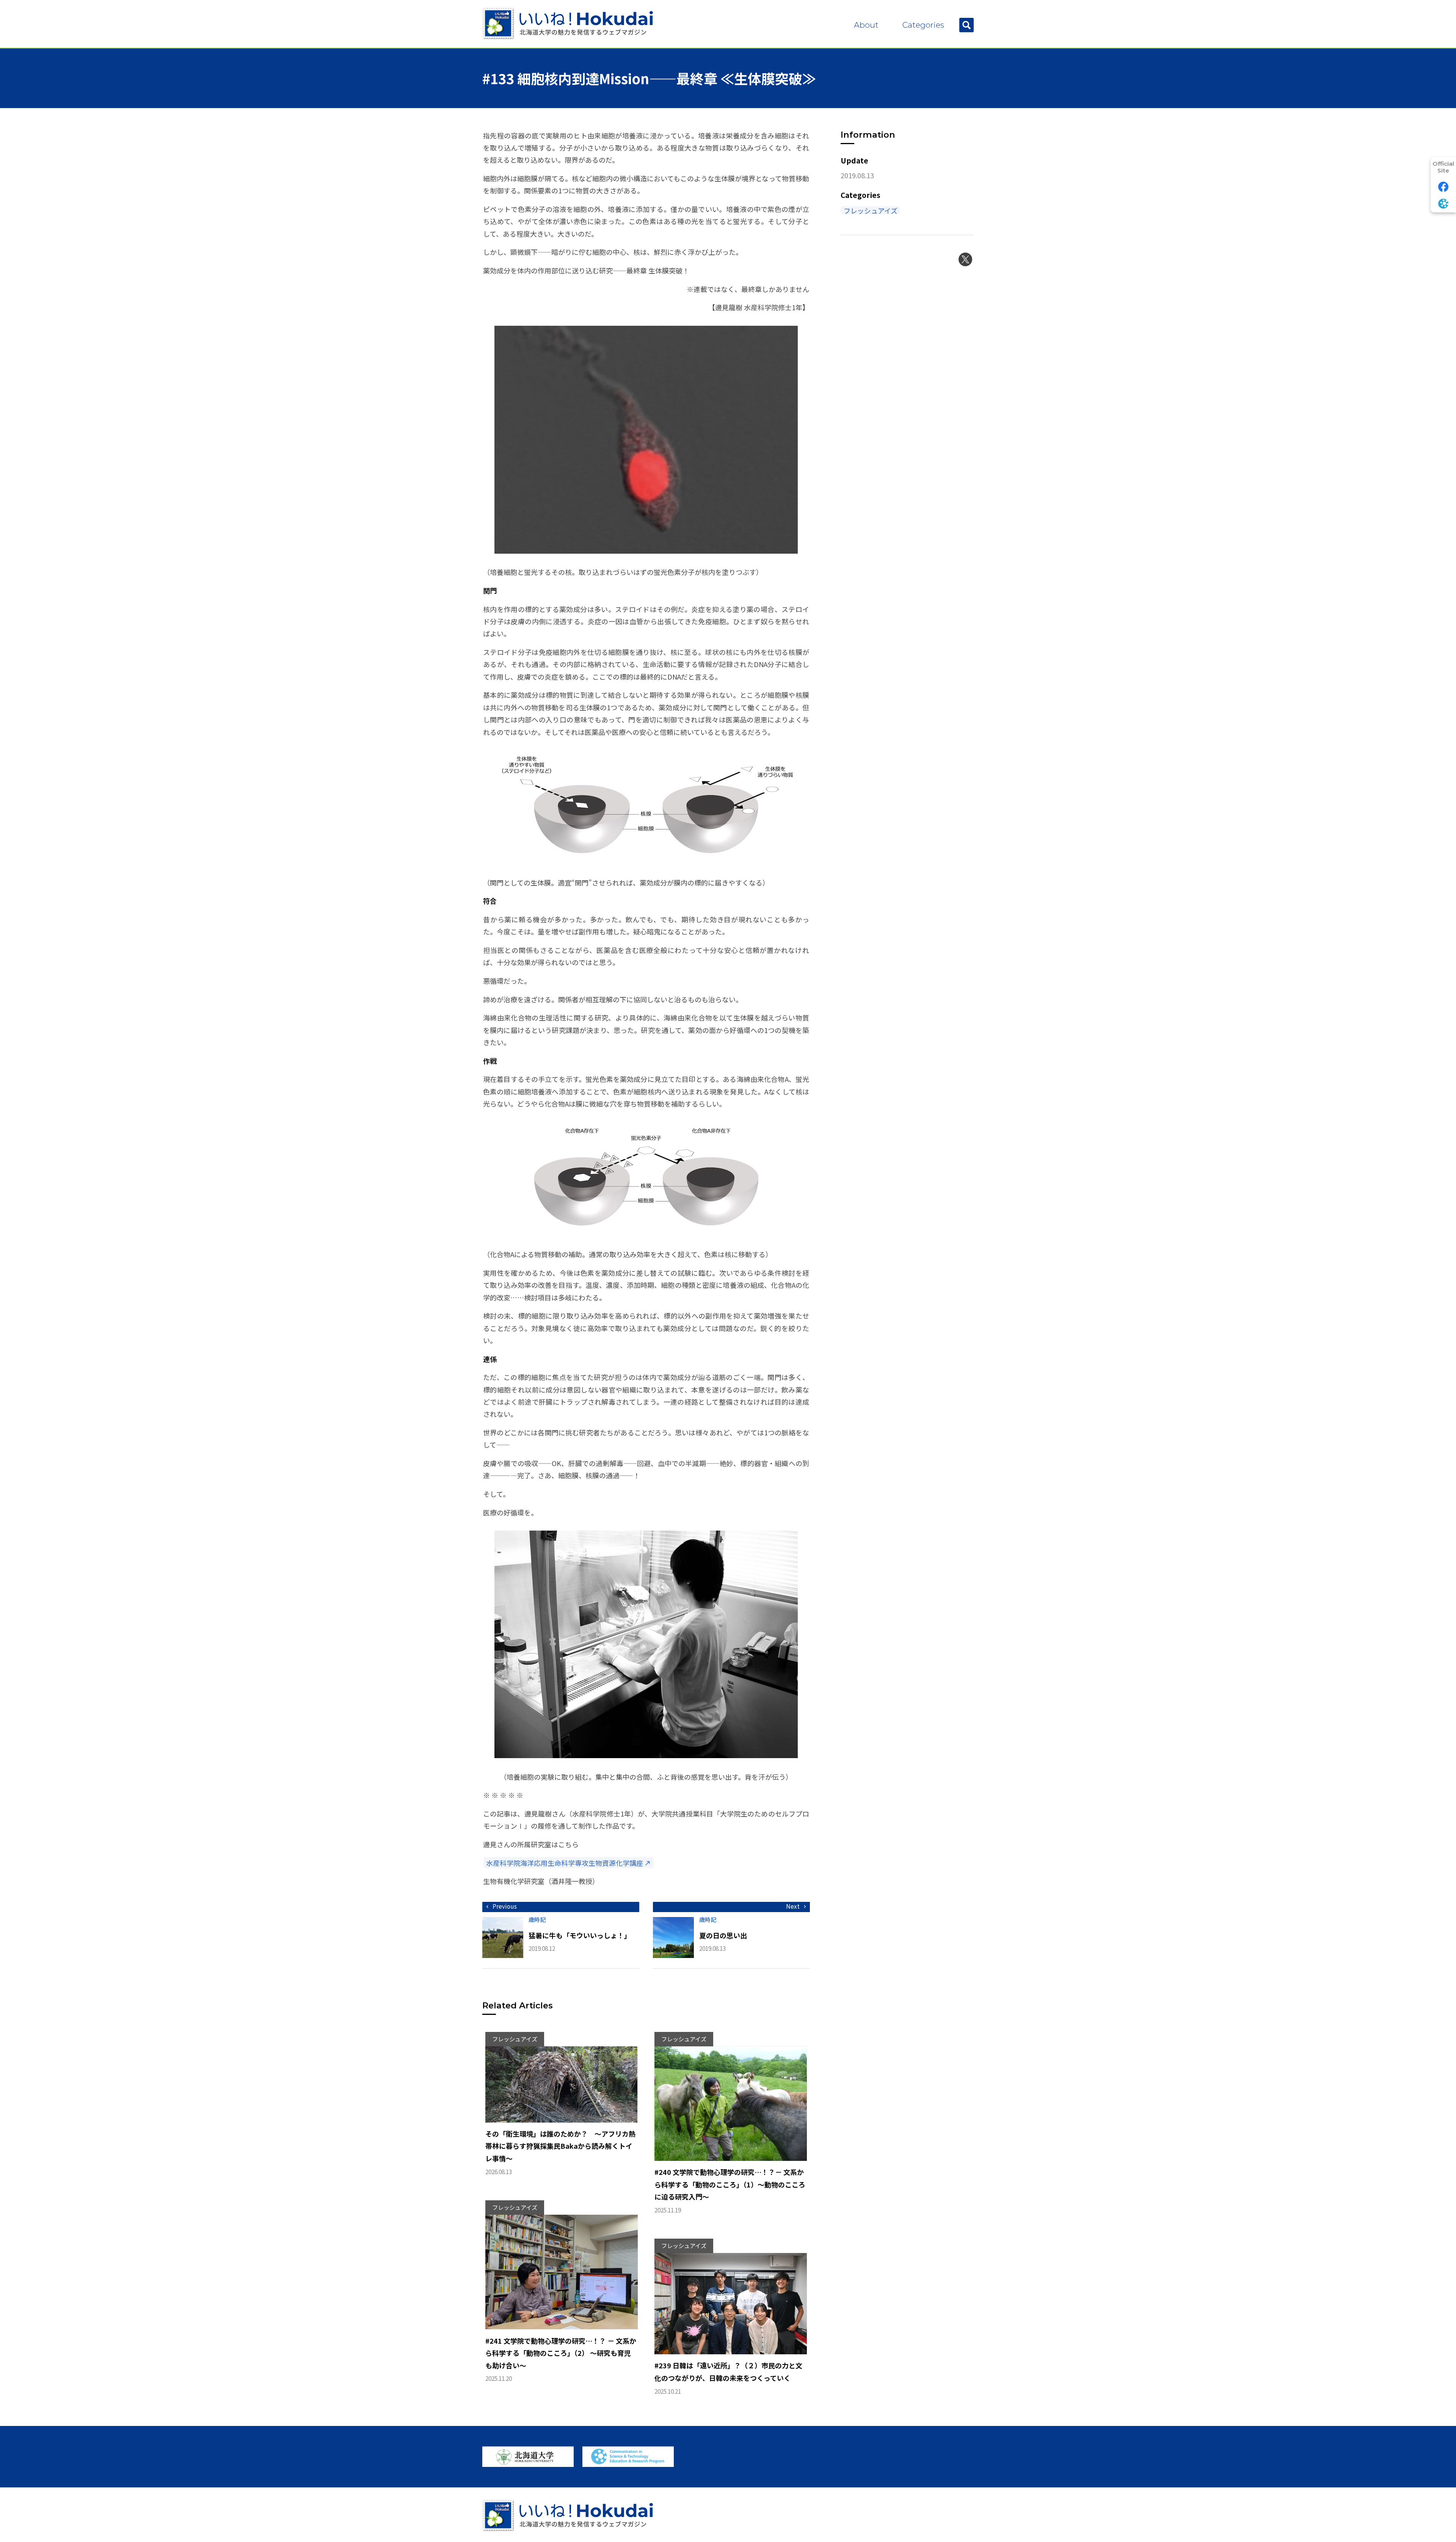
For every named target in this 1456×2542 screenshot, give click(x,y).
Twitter (965, 259)
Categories (923, 25)
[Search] (966, 25)
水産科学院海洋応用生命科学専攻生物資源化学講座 (565, 1863)
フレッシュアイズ (871, 210)
